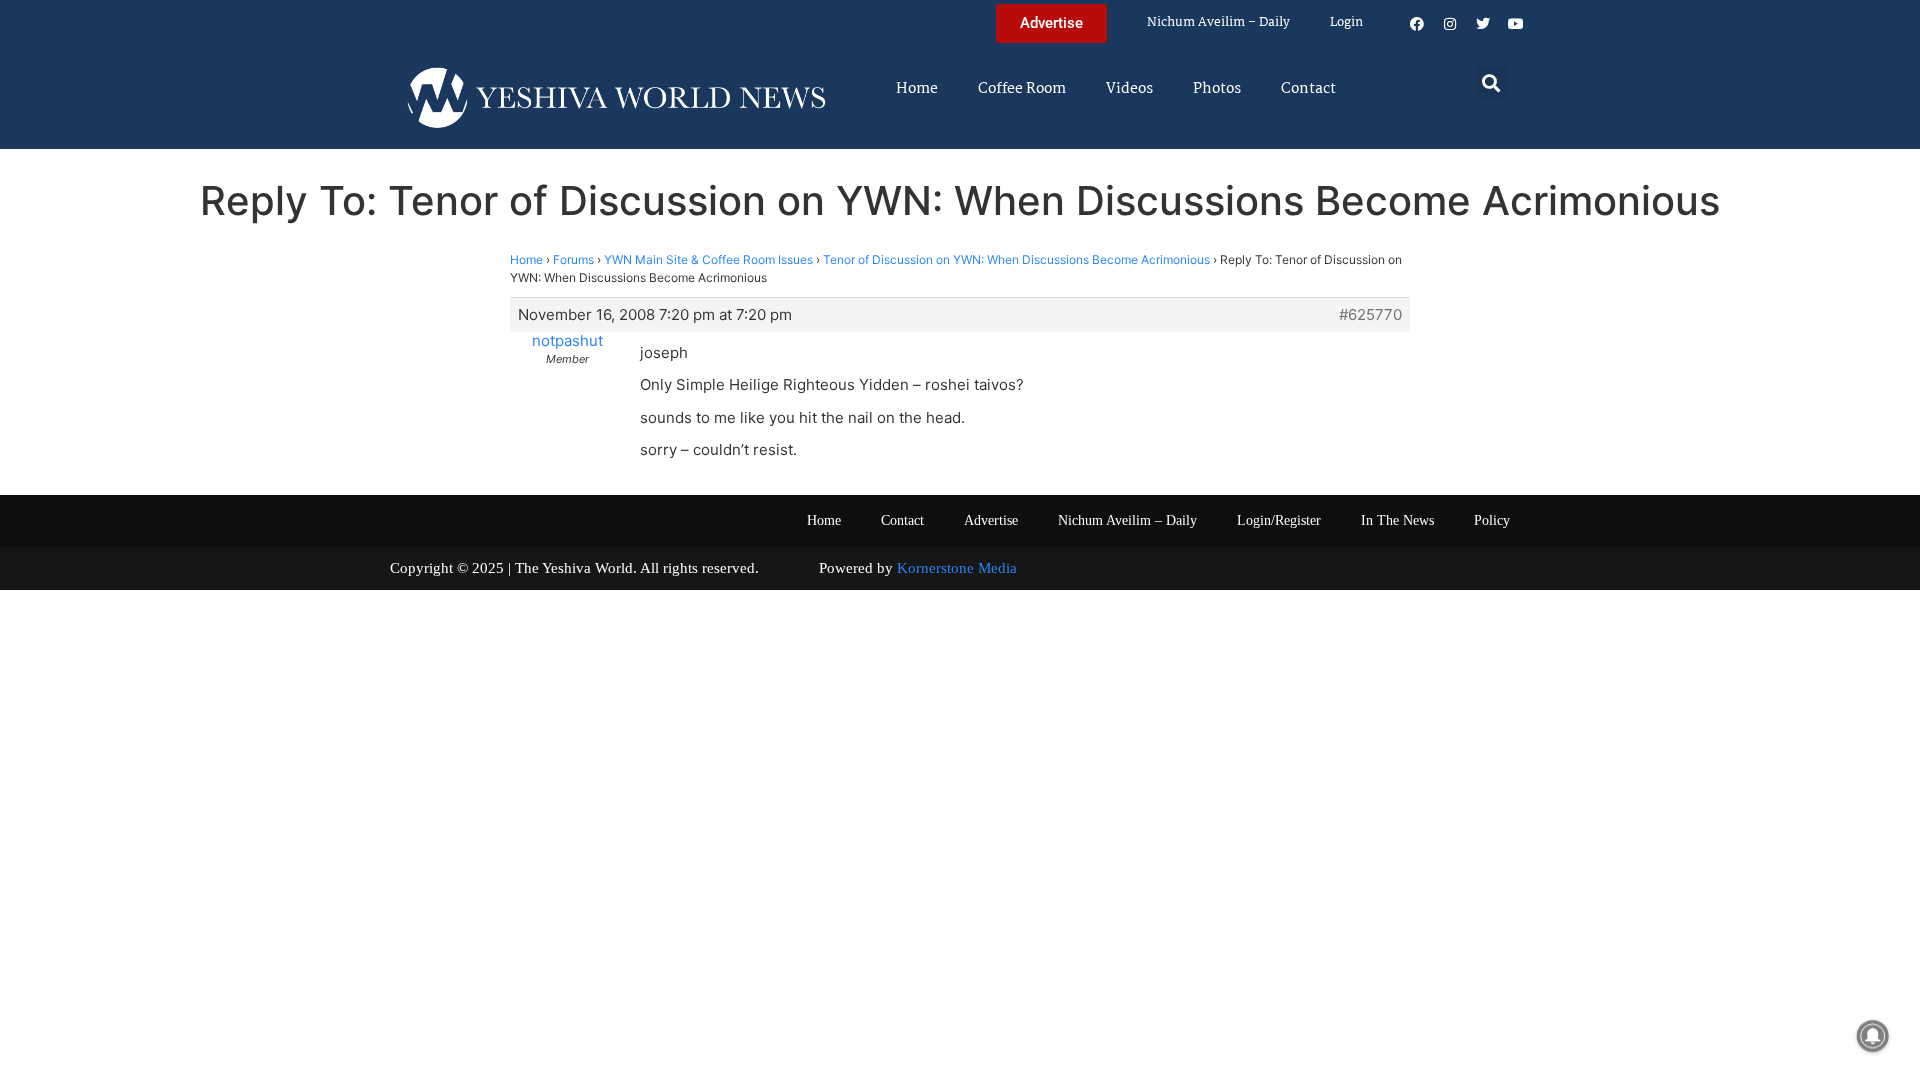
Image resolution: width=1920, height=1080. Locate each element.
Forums (573, 259)
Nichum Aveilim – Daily (1218, 22)
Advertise (991, 520)
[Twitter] (1483, 24)
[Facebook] (1417, 24)
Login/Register (1279, 520)
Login (1346, 22)
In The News (1397, 520)
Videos (1129, 89)
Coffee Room (1022, 89)
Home (917, 89)
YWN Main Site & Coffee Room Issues (708, 259)
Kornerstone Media (957, 568)
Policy (1492, 520)
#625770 (1370, 315)
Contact (1308, 89)
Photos (1217, 89)
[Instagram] (1450, 24)
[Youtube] (1516, 24)
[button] (1491, 82)
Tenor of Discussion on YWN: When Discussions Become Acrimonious (1016, 259)
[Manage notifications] (1873, 1036)
